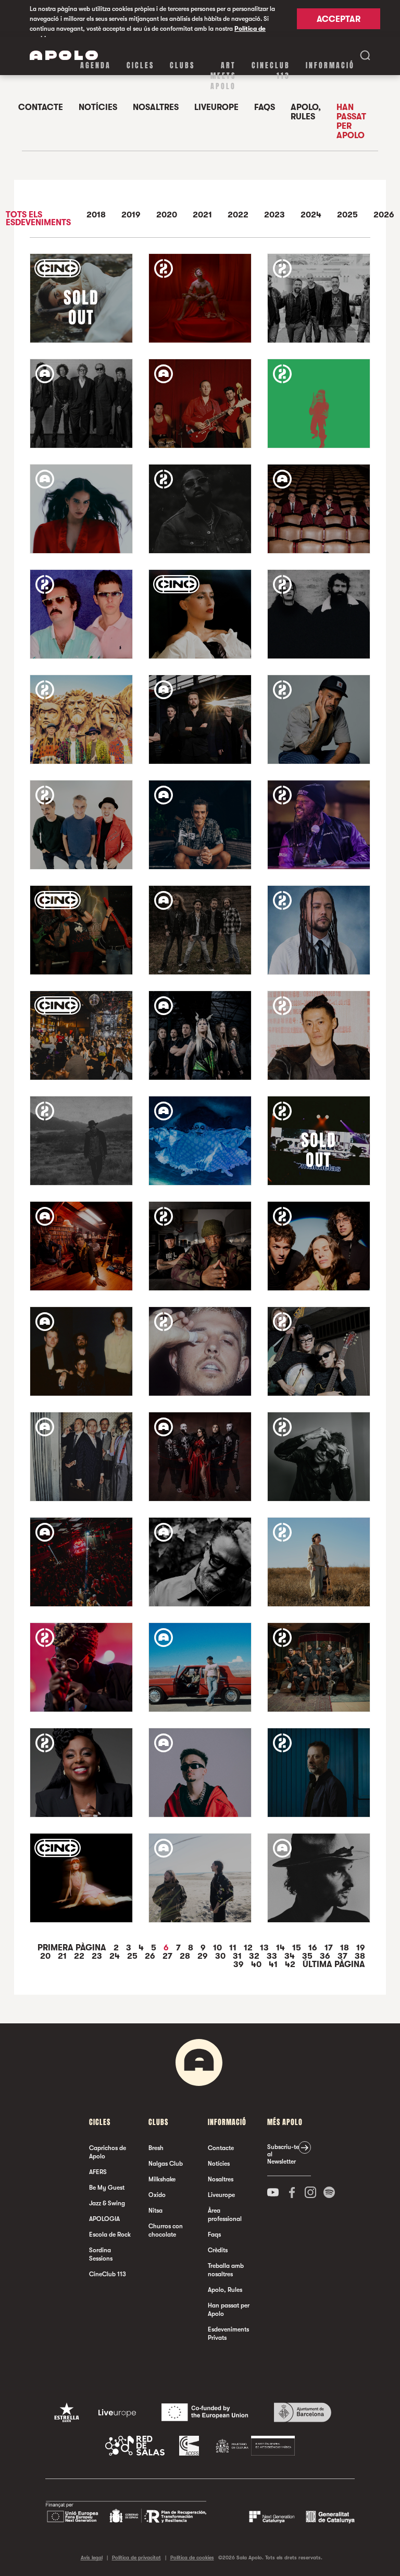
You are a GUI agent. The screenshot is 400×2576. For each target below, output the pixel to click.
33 (273, 1956)
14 (282, 1948)
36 (326, 1956)
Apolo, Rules (306, 112)
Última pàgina (334, 1964)
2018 (96, 215)
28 (186, 1956)
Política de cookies (192, 2557)
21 (63, 1956)
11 (234, 1948)
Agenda (96, 65)
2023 (274, 215)
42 (291, 1964)
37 (343, 1956)
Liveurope (216, 107)
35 (308, 1956)
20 (46, 1956)
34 (291, 1956)
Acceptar (339, 19)
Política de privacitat (136, 2557)
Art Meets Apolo (223, 76)
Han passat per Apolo (351, 121)
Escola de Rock (110, 2235)
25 (133, 1956)
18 (346, 1948)
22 (80, 1956)
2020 (167, 215)
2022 (238, 215)
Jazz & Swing (107, 2203)
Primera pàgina (73, 1948)
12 (249, 1948)
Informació (330, 65)
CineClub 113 (271, 71)
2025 (347, 215)
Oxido (157, 2195)
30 (221, 1956)
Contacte (41, 107)
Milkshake (162, 2179)
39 (240, 1964)
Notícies (98, 107)
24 (116, 1956)
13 (265, 1948)
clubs (182, 65)
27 (168, 1956)
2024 (311, 215)
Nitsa (155, 2211)
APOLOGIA (104, 2219)
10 (218, 1948)
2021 (202, 215)
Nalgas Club (166, 2164)
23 (98, 1956)
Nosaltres (156, 107)
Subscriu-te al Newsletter (283, 2154)
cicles (140, 65)
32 (255, 1956)
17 (330, 1948)
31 (238, 1956)
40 (257, 1964)
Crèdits (218, 2250)
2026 (384, 215)
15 (298, 1948)
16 (314, 1948)
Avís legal (92, 2557)
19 (361, 1948)
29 (204, 1956)
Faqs (265, 107)
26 (151, 1956)
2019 (131, 215)
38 (360, 1956)
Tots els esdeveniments (38, 219)
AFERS (98, 2172)
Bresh (156, 2148)
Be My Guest (107, 2188)
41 (274, 1964)
